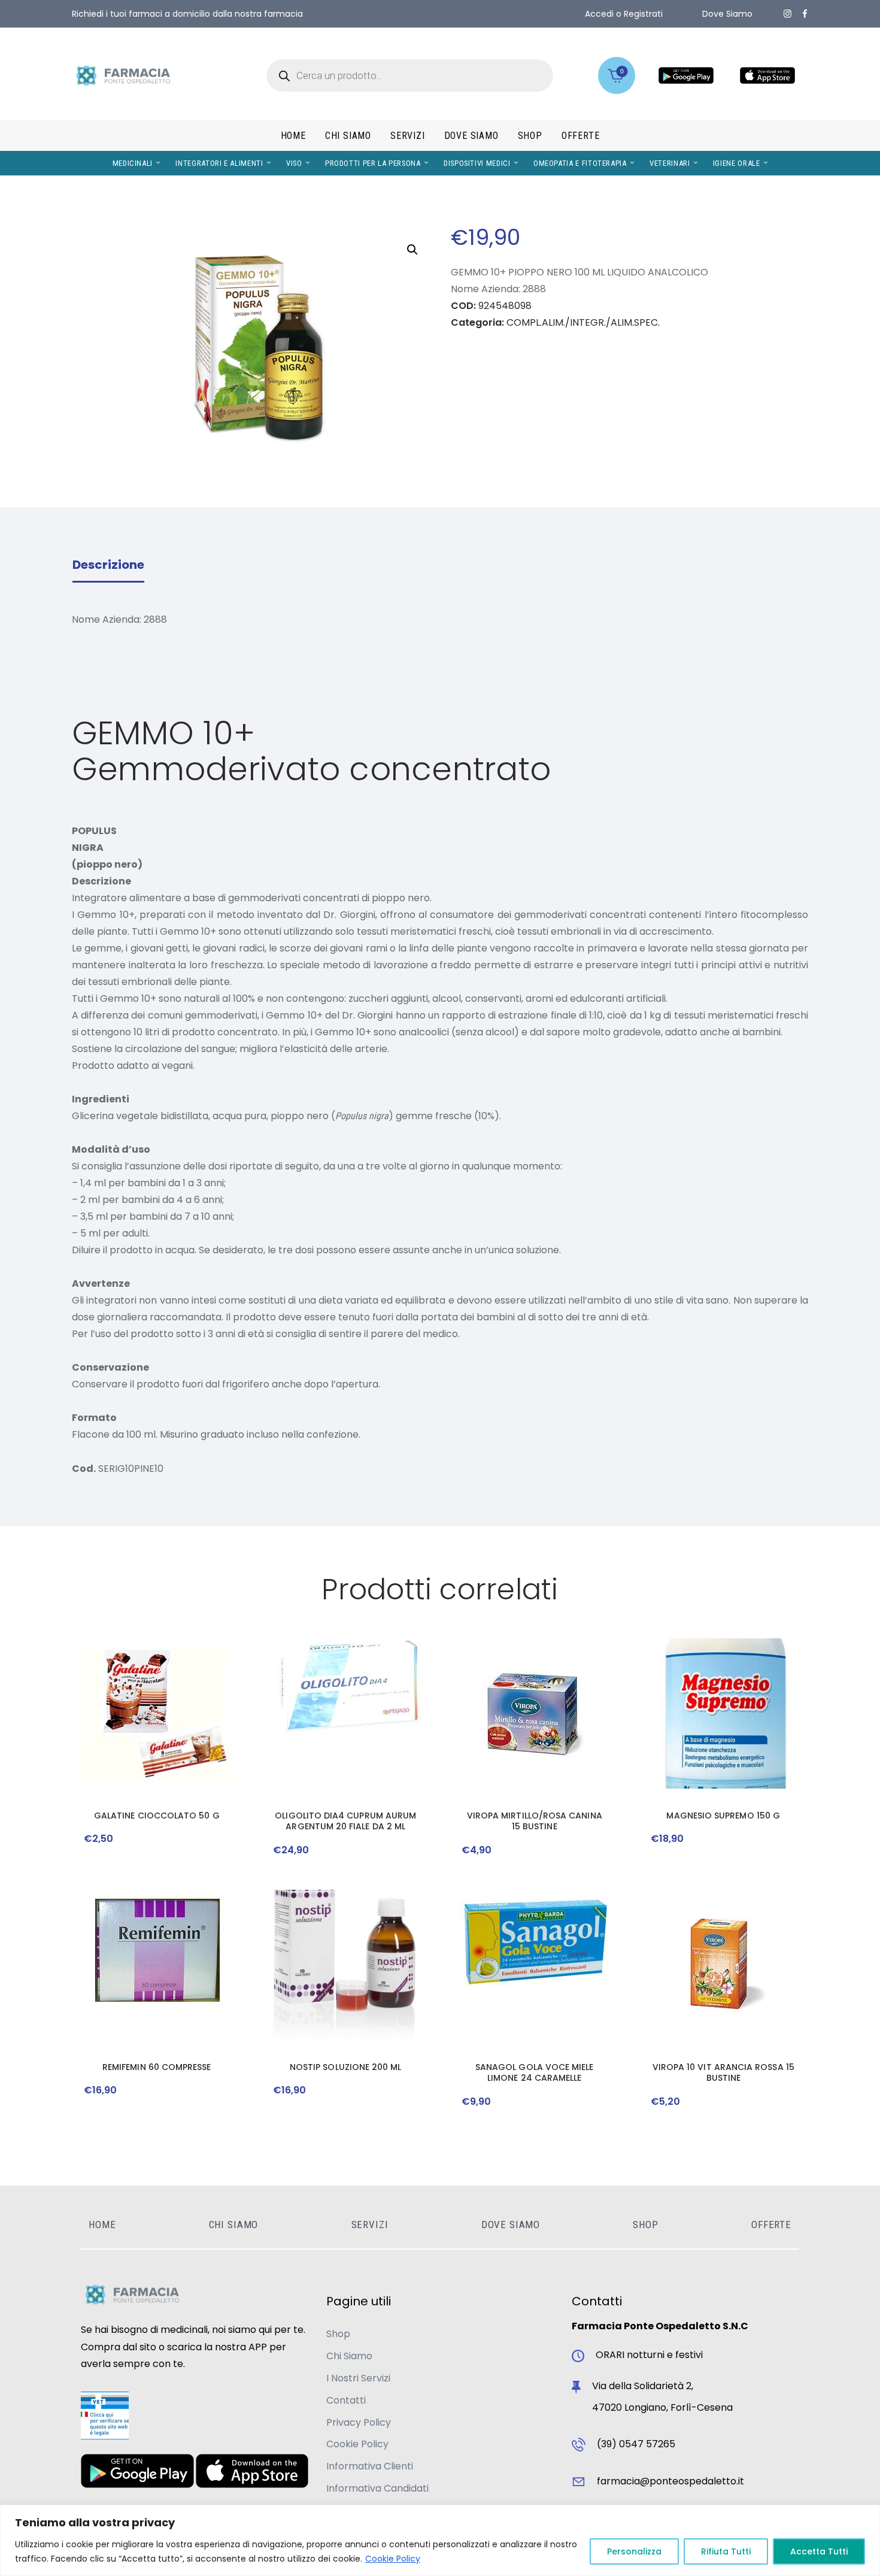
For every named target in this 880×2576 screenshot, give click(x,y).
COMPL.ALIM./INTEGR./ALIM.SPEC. (583, 322)
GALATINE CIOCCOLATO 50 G (157, 1816)
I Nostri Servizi (358, 2378)
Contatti (346, 2400)
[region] (440, 2540)
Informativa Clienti (370, 2466)
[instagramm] (788, 14)
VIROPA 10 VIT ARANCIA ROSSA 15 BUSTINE (723, 2072)
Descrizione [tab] (108, 565)
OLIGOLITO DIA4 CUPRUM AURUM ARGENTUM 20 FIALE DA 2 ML (345, 1821)
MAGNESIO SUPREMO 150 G (723, 1816)
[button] (412, 250)
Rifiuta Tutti (726, 2551)
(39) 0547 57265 (636, 2444)
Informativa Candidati (377, 2488)
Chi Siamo (349, 2356)
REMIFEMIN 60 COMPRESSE (157, 2067)
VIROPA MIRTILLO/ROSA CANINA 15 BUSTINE (535, 1821)
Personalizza (634, 2551)
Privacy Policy (359, 2422)
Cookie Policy (393, 2559)
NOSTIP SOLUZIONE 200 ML (346, 2067)
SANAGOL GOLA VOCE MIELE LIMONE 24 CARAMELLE (535, 2072)
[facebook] (805, 14)
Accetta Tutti (819, 2551)
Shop (338, 2334)
